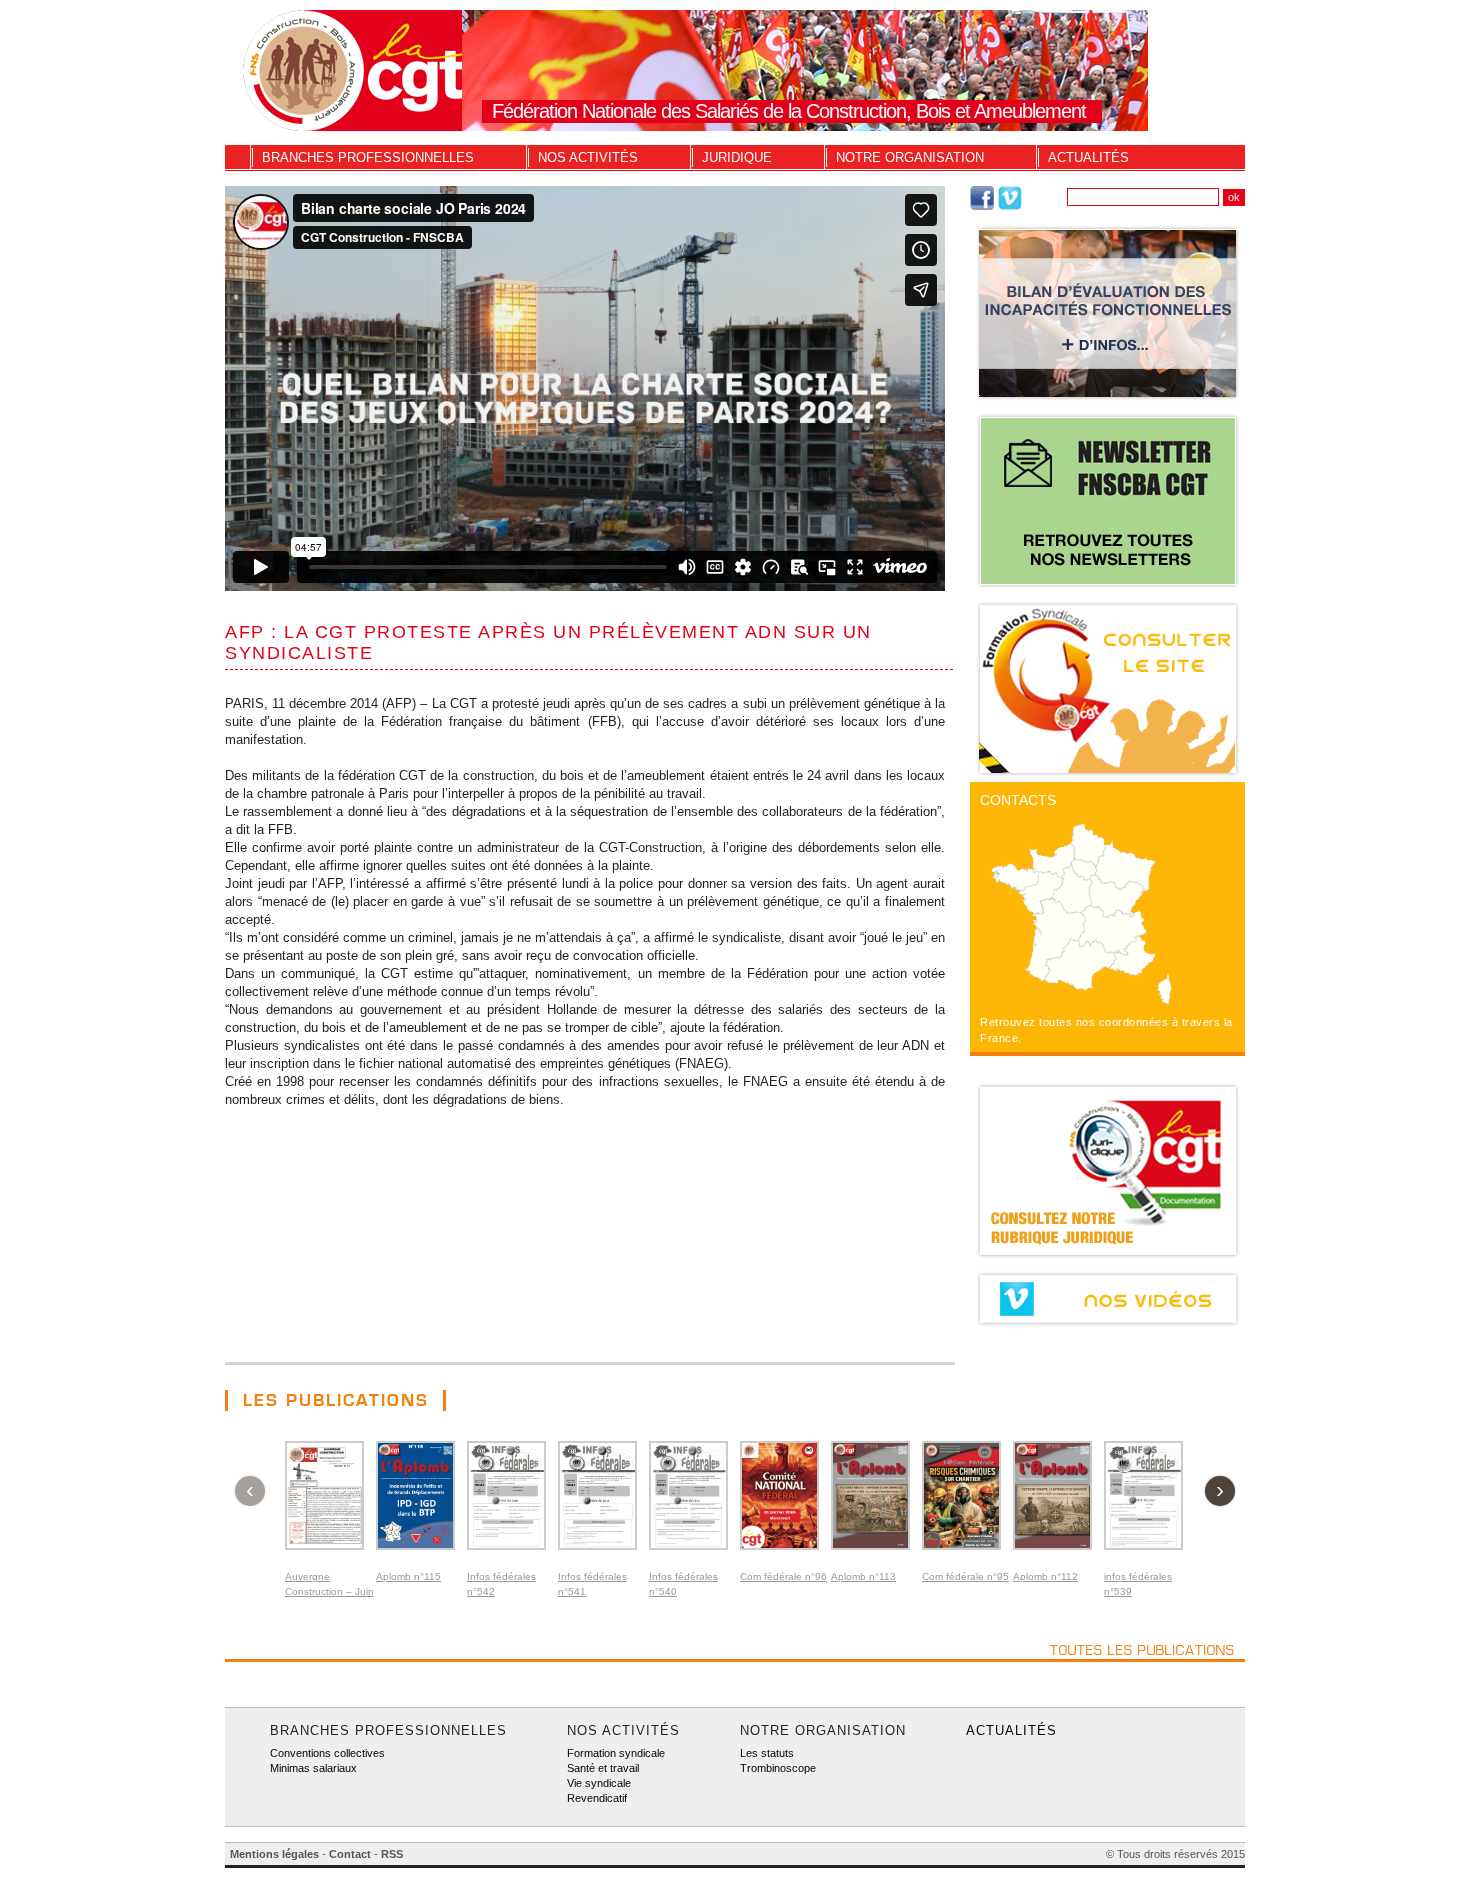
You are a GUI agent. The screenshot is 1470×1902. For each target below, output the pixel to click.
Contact (350, 1854)
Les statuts (767, 1753)
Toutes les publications (1142, 1650)
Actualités (1088, 157)
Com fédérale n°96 (783, 1576)
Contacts (1018, 800)
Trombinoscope (778, 1768)
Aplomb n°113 (863, 1576)
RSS (392, 1854)
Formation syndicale (616, 1753)
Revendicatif (597, 1798)
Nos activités (588, 157)
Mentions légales (274, 1854)
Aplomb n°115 (408, 1576)
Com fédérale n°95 (965, 1576)
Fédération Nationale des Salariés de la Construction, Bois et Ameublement (789, 111)
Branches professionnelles (368, 157)
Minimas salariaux (313, 1768)
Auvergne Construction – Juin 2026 (329, 1591)
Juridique (737, 157)
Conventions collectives (327, 1753)
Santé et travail (603, 1768)
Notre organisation (910, 157)
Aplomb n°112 (1045, 1576)
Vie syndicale (599, 1783)
